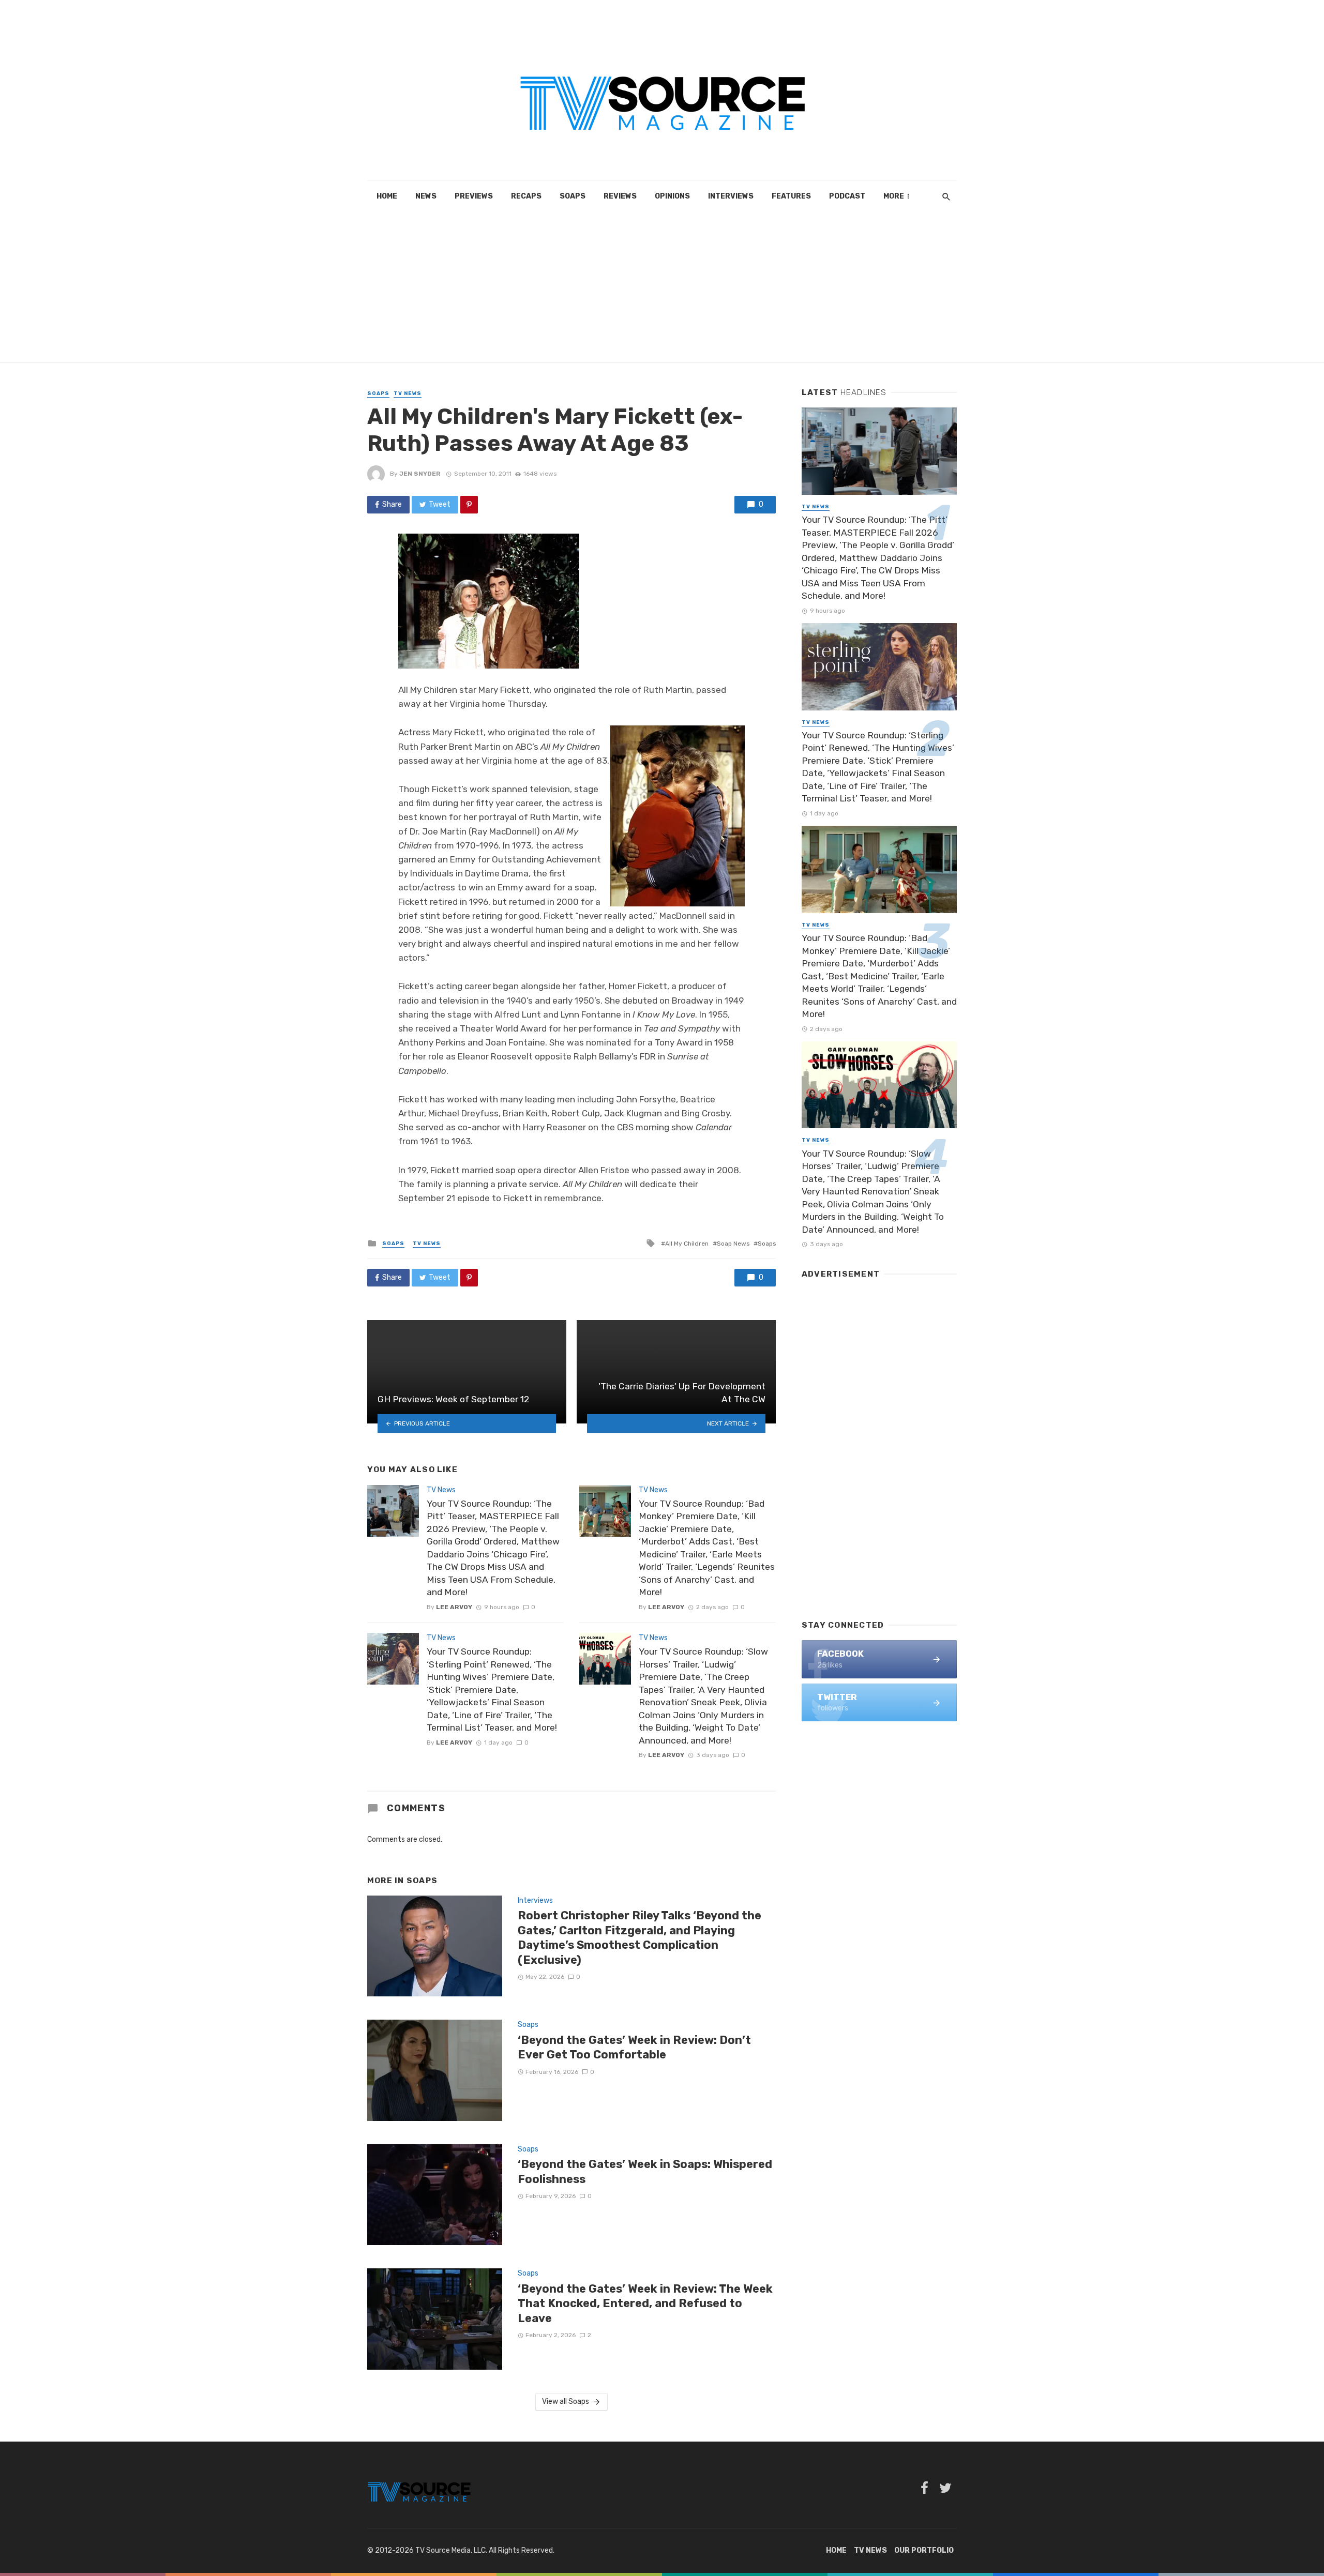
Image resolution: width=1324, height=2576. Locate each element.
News (426, 196)
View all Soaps (566, 2401)
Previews (474, 196)
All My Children (687, 1244)
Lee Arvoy (454, 1607)
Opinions (672, 196)
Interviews (731, 196)
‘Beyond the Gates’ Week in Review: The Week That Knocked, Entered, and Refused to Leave (645, 2304)
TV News (408, 393)
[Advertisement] (662, 290)
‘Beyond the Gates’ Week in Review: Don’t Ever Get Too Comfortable (634, 2047)
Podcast (847, 196)
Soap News (733, 1244)
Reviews (620, 196)
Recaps (526, 196)
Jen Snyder (420, 474)
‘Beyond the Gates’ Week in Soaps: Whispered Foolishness (645, 2171)
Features (791, 196)
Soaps (573, 196)
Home (387, 196)
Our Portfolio (924, 2550)
